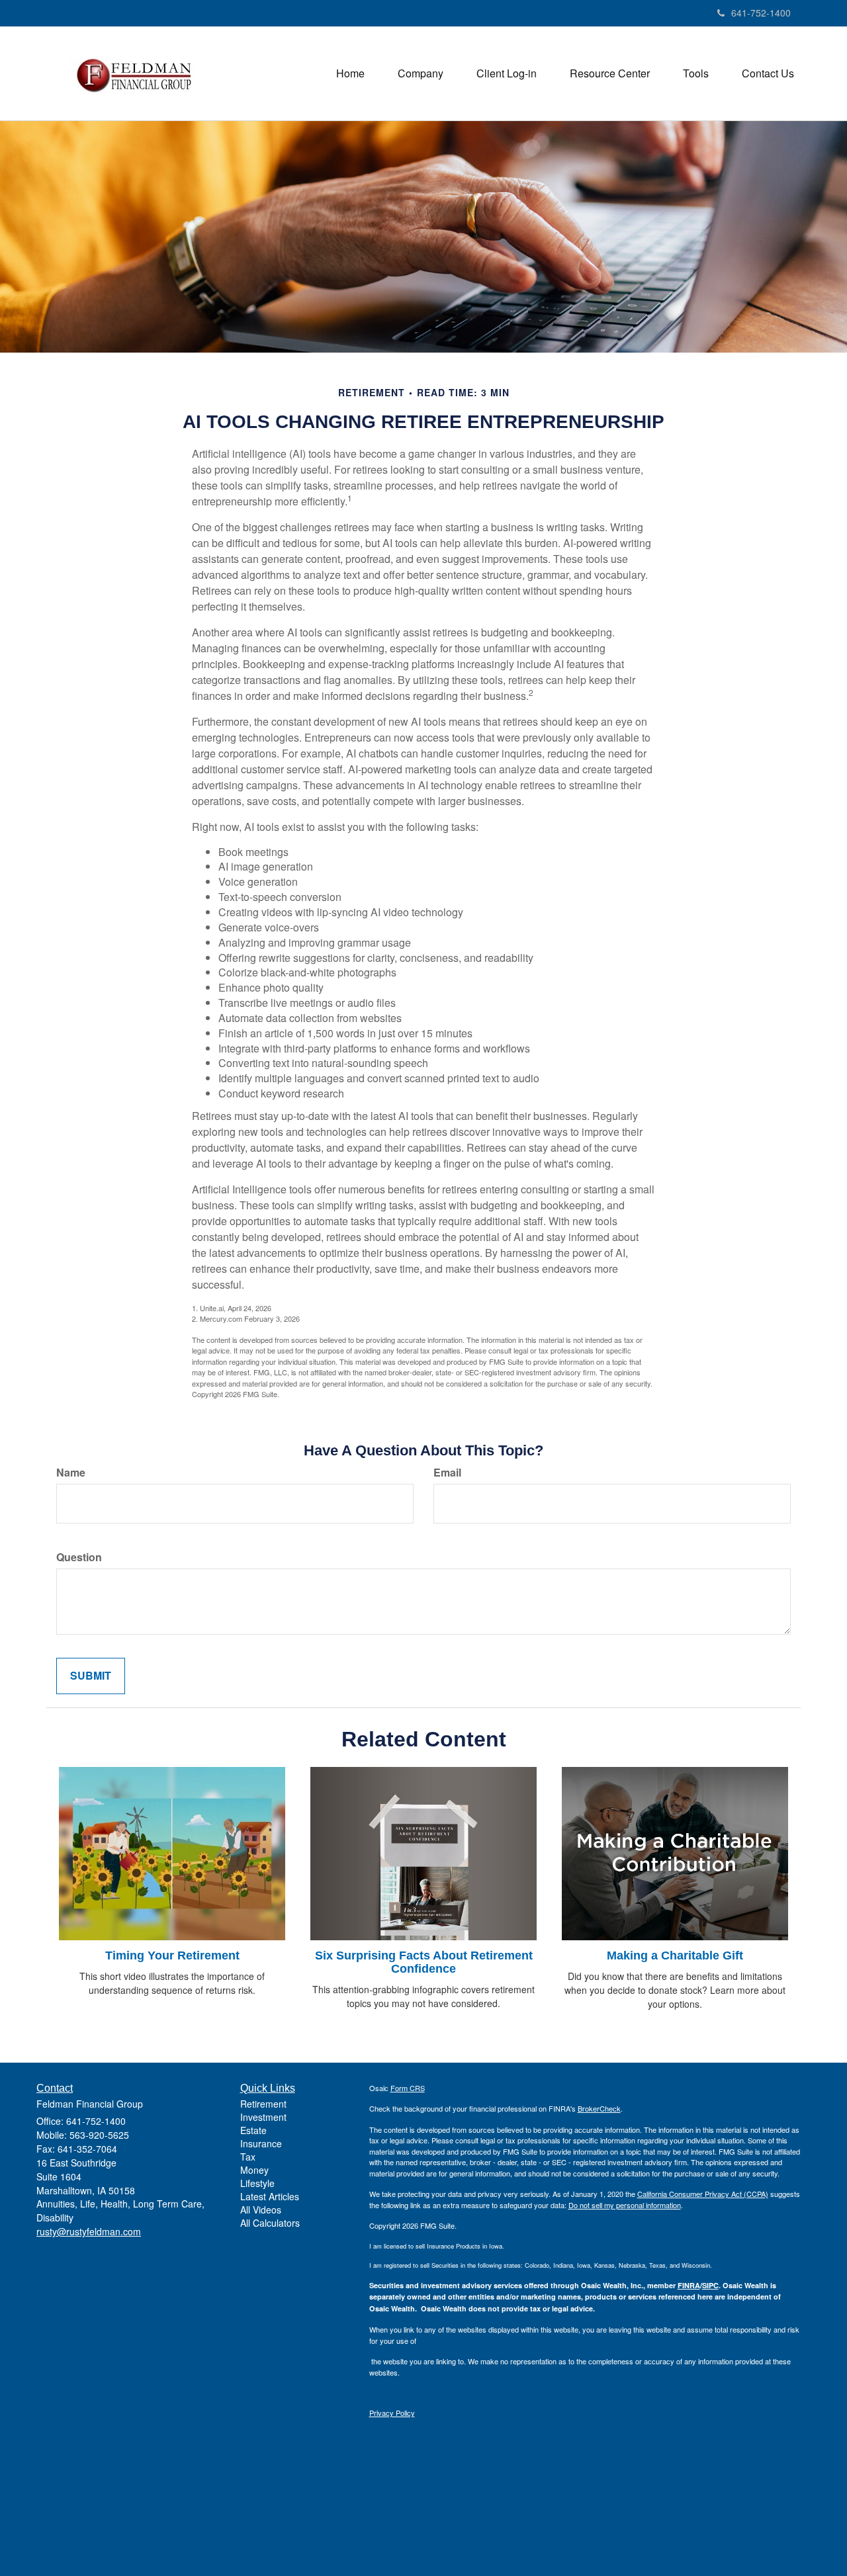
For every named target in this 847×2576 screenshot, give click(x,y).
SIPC (710, 2285)
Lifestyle (257, 2183)
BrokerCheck (599, 2108)
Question (79, 1557)
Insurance (261, 2143)
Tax (248, 2157)
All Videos (261, 2210)
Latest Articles (270, 2196)
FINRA (689, 2285)
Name (71, 1473)
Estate (253, 2130)
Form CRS (408, 2088)
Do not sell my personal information (625, 2205)
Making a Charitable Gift (675, 1955)
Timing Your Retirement (172, 1955)
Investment (263, 2117)
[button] (421, 73)
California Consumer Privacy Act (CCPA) (703, 2194)
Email (447, 1473)
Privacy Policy (392, 2413)
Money (254, 2170)
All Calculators (270, 2223)
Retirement (263, 2104)
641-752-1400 (761, 13)
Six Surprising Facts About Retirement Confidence (424, 1962)
